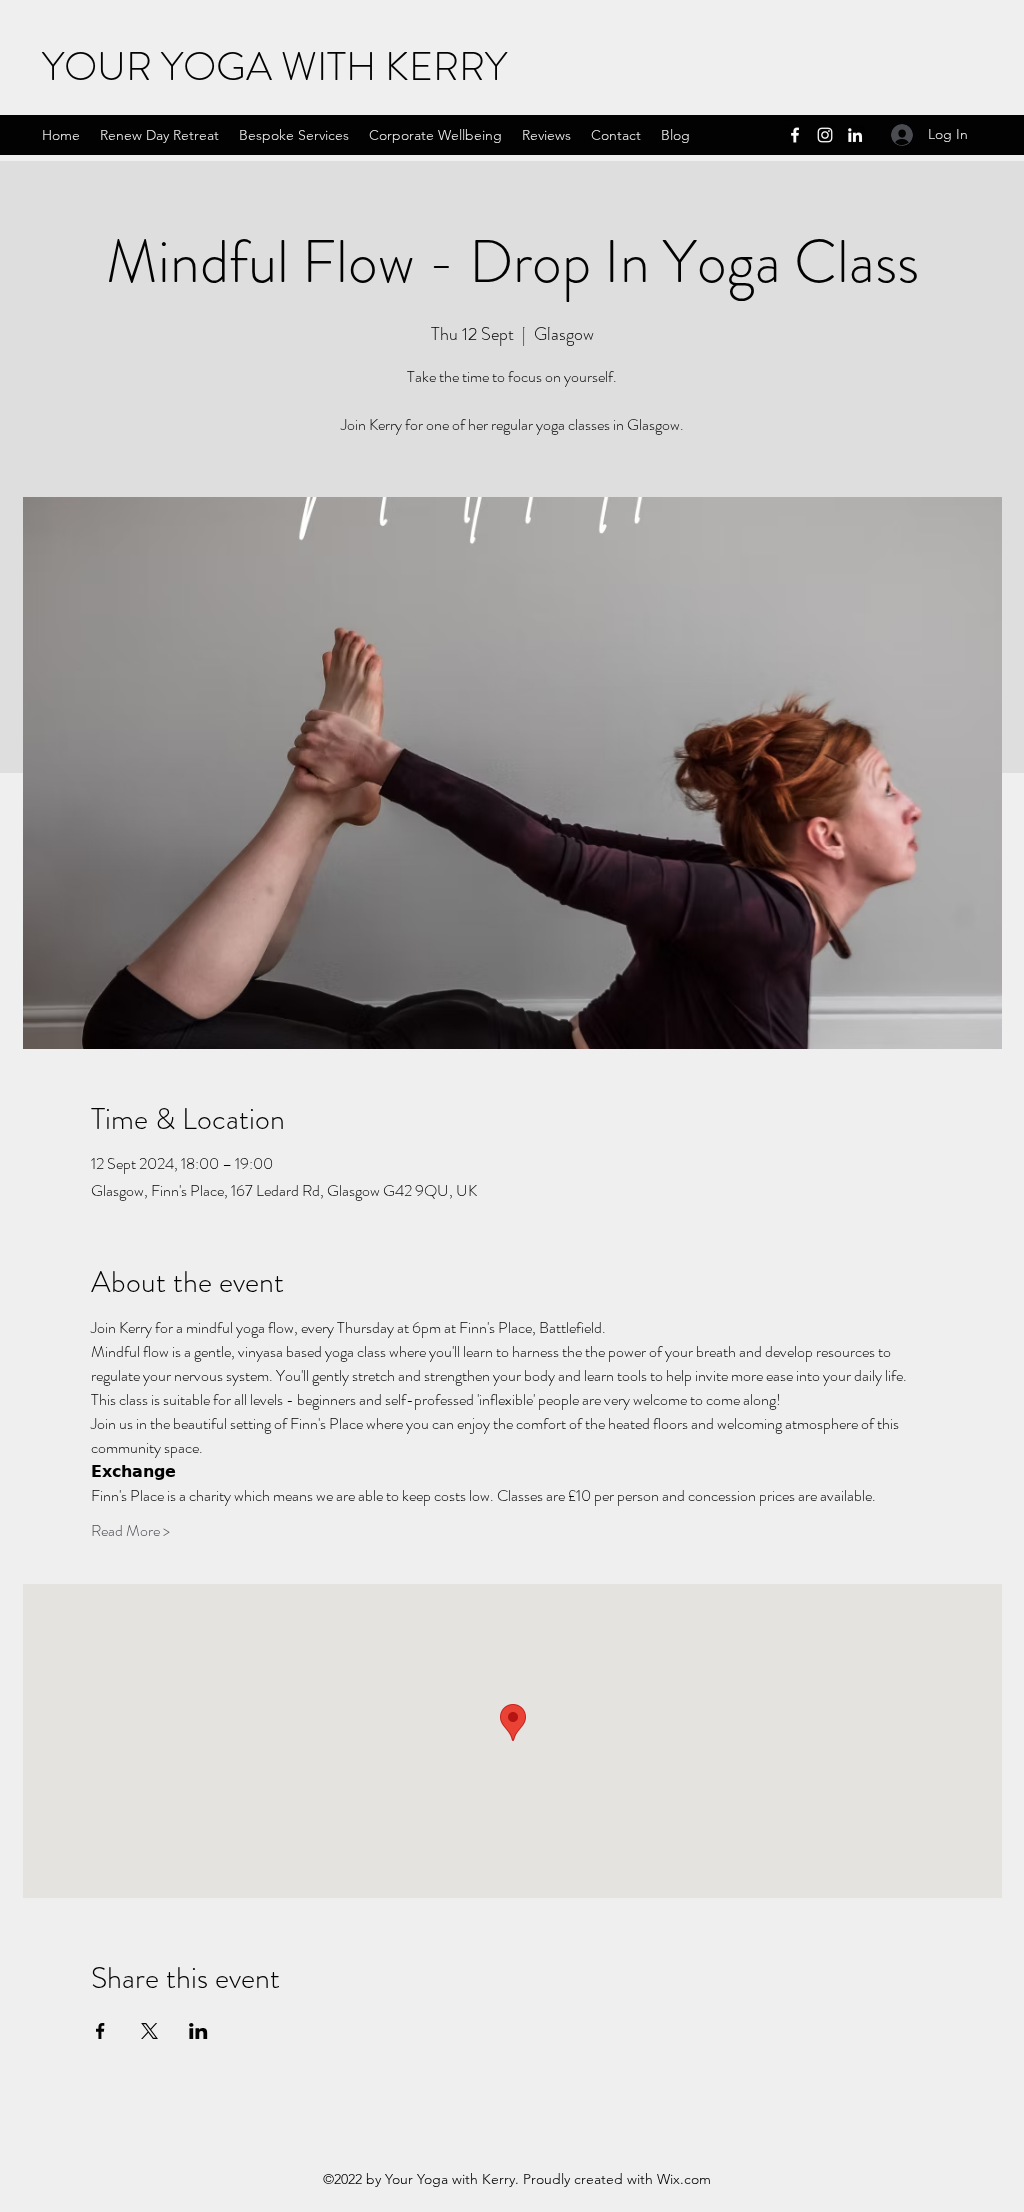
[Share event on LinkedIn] (198, 2031)
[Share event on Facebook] (100, 2031)
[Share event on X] (149, 2031)
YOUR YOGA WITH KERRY (274, 66)
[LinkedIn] (855, 135)
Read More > (130, 1531)
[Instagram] (825, 135)
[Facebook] (795, 135)
